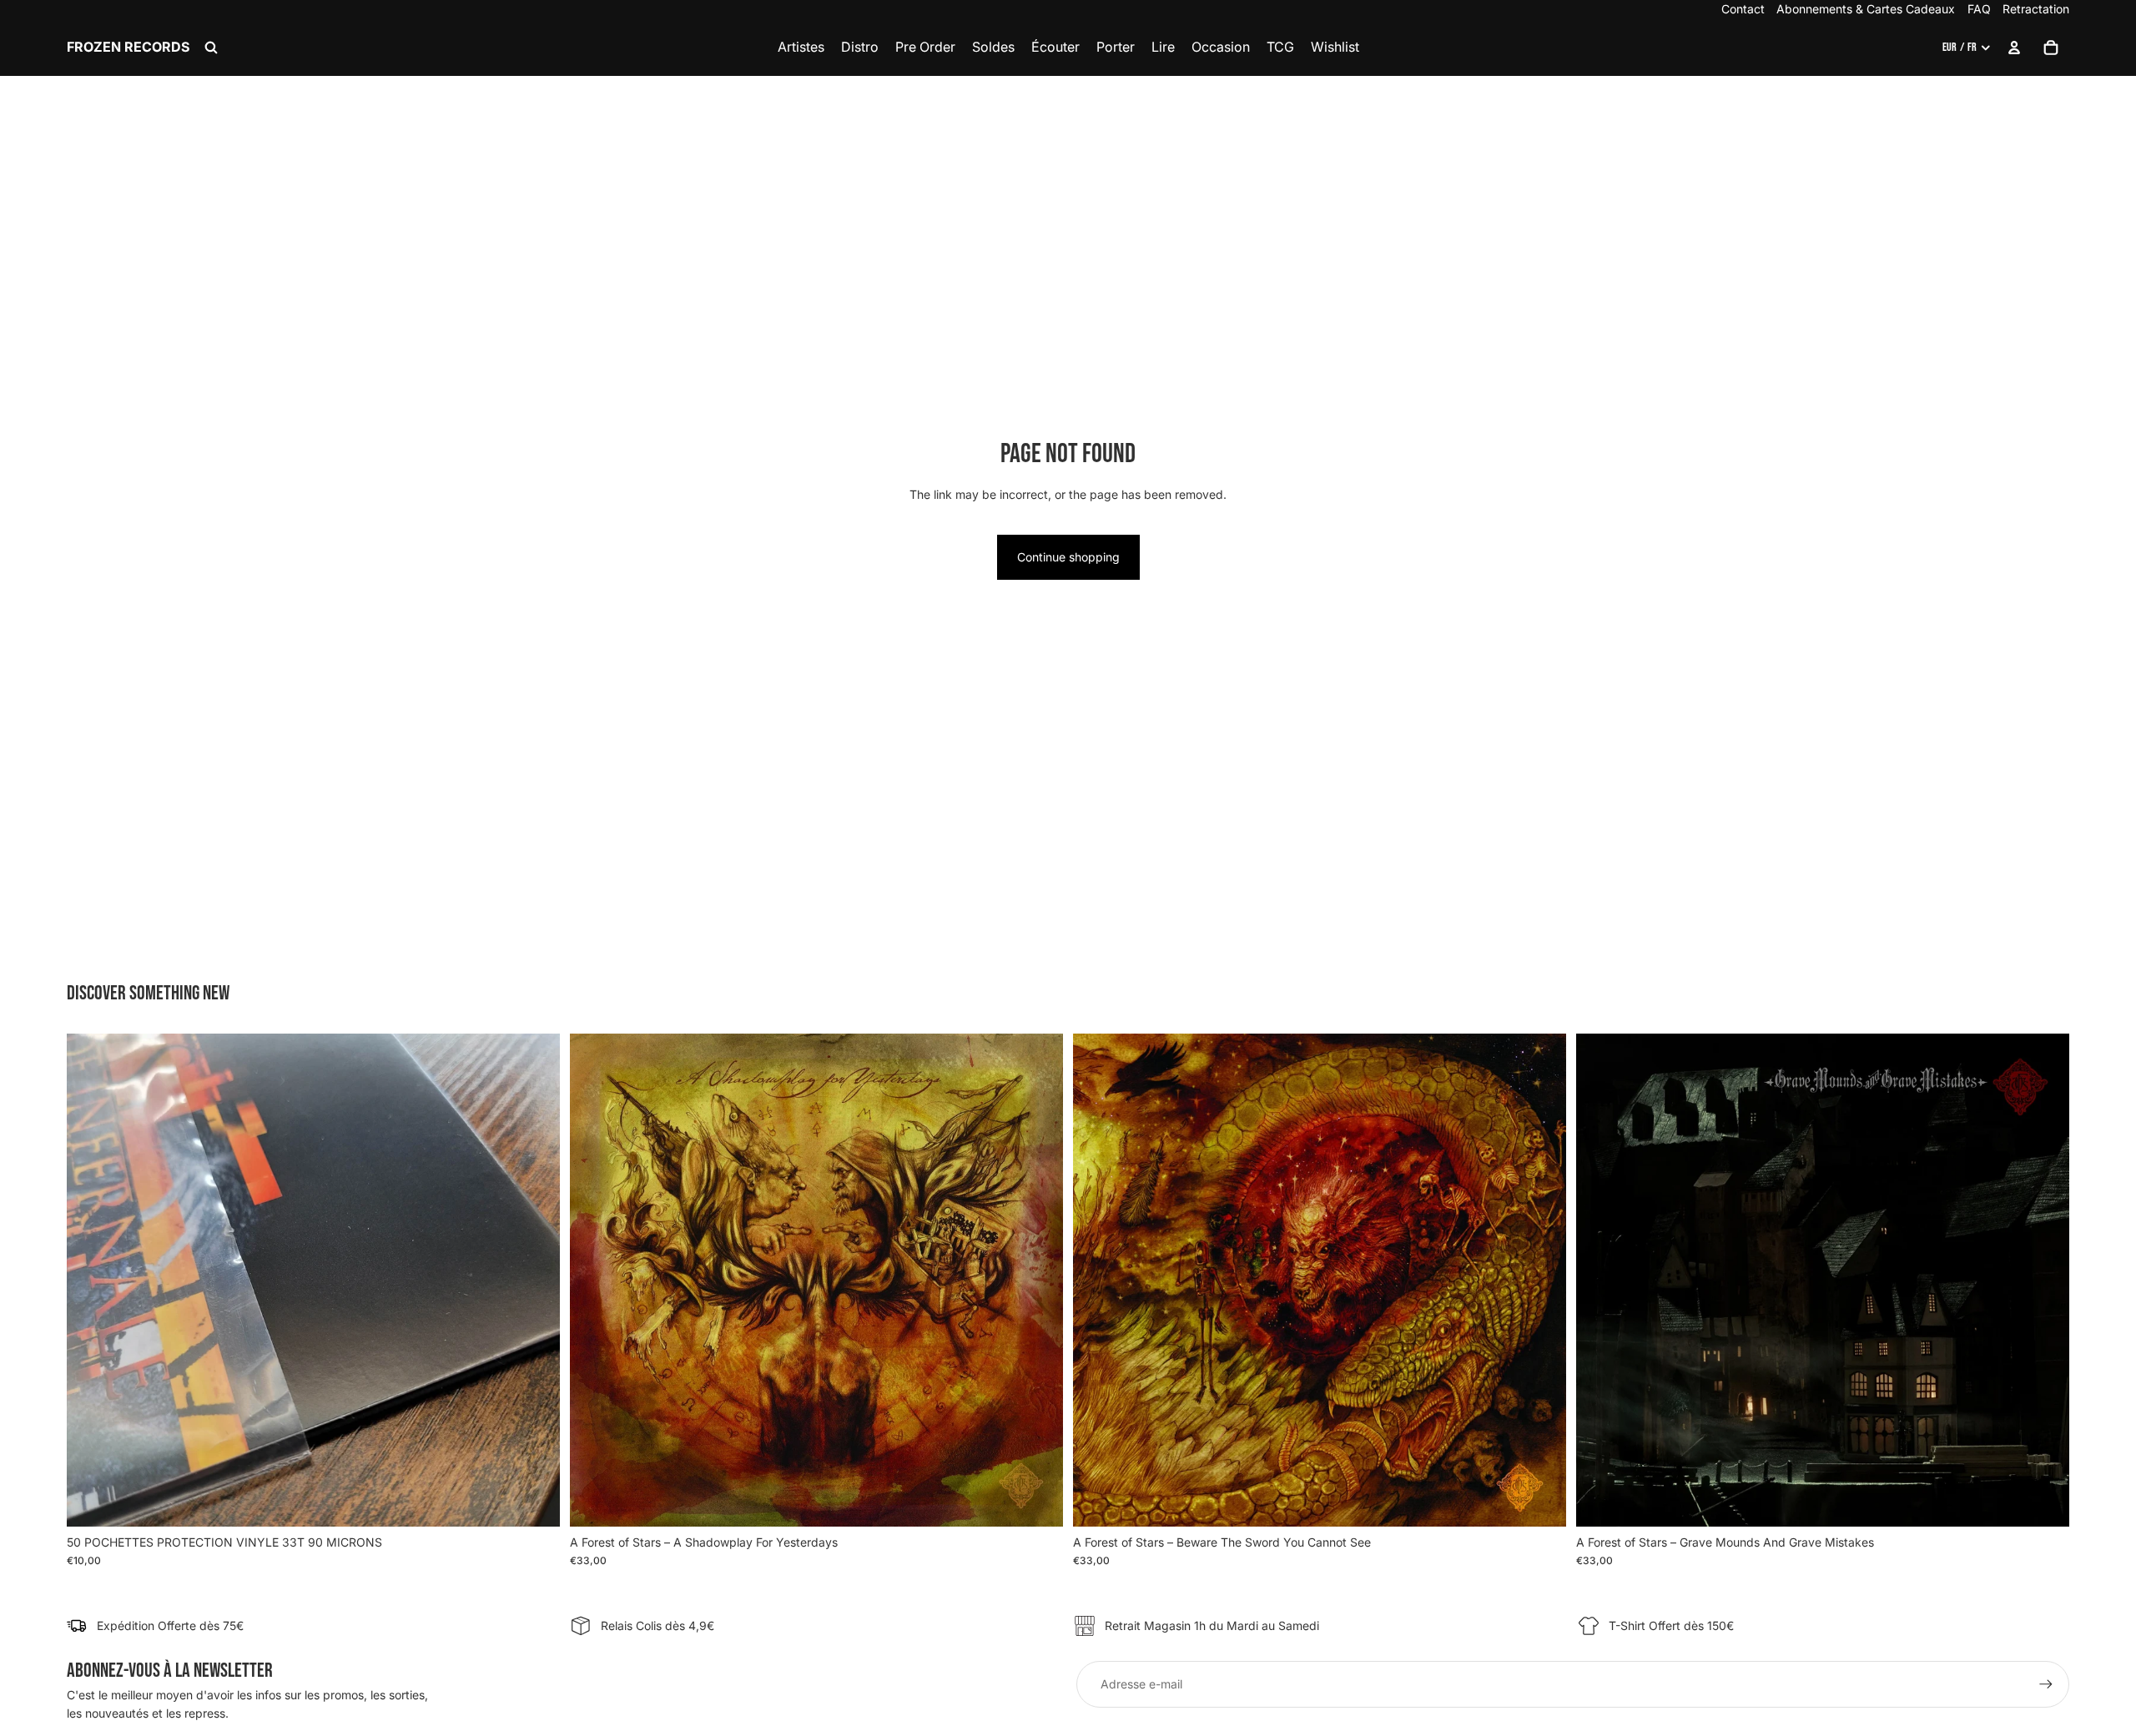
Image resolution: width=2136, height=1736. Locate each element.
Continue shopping (1068, 557)
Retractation (2036, 9)
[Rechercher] (211, 48)
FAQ (1979, 9)
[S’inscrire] (2046, 1684)
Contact (1743, 9)
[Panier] (2051, 48)
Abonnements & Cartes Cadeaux (1866, 9)
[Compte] (2014, 48)
